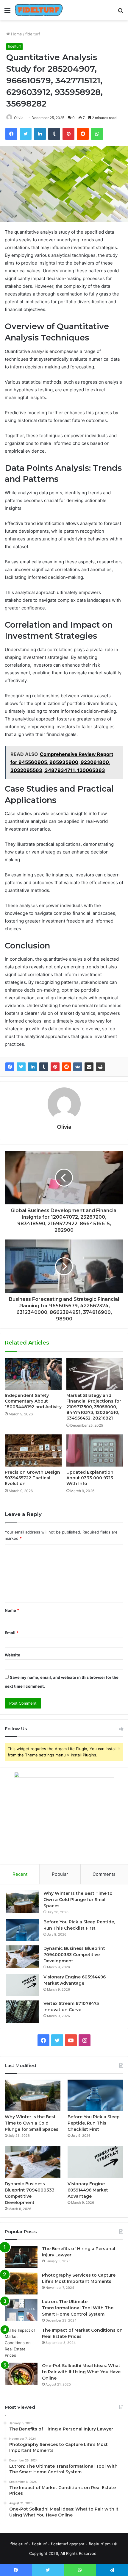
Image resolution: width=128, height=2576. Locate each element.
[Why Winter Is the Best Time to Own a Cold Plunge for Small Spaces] (23, 1901)
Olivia (19, 118)
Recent (20, 1874)
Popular (60, 1874)
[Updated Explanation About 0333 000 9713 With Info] (95, 1450)
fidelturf (33, 34)
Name (12, 1610)
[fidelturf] (39, 10)
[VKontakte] (78, 1067)
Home (16, 34)
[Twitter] (21, 1067)
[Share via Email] (89, 1067)
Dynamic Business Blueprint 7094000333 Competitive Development (74, 1955)
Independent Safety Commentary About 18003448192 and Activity (33, 1401)
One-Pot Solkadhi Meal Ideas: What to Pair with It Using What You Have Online (81, 2372)
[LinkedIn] (32, 1067)
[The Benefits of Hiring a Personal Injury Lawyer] (21, 2257)
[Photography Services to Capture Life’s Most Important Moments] (21, 2283)
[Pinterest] (55, 1067)
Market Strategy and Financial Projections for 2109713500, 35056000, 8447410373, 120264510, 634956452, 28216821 (94, 1407)
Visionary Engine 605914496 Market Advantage (88, 2190)
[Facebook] (10, 1067)
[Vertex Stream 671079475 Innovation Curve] (23, 2012)
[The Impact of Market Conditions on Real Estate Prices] (21, 2343)
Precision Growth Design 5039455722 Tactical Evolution (32, 1478)
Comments (104, 1874)
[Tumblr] (44, 1067)
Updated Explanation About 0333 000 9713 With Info (90, 1478)
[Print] (100, 1067)
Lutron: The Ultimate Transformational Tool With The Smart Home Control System (78, 2308)
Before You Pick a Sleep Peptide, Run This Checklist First (94, 2123)
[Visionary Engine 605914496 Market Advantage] (23, 1985)
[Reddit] (66, 1067)
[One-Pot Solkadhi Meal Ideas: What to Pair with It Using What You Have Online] (21, 2374)
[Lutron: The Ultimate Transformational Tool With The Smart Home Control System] (21, 2310)
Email (12, 1633)
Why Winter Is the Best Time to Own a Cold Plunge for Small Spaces (78, 1900)
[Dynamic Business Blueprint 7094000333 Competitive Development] (23, 1957)
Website (13, 1655)
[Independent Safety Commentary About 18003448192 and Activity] (33, 1374)
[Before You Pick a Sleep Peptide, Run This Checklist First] (23, 1930)
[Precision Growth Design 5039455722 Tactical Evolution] (33, 1450)
